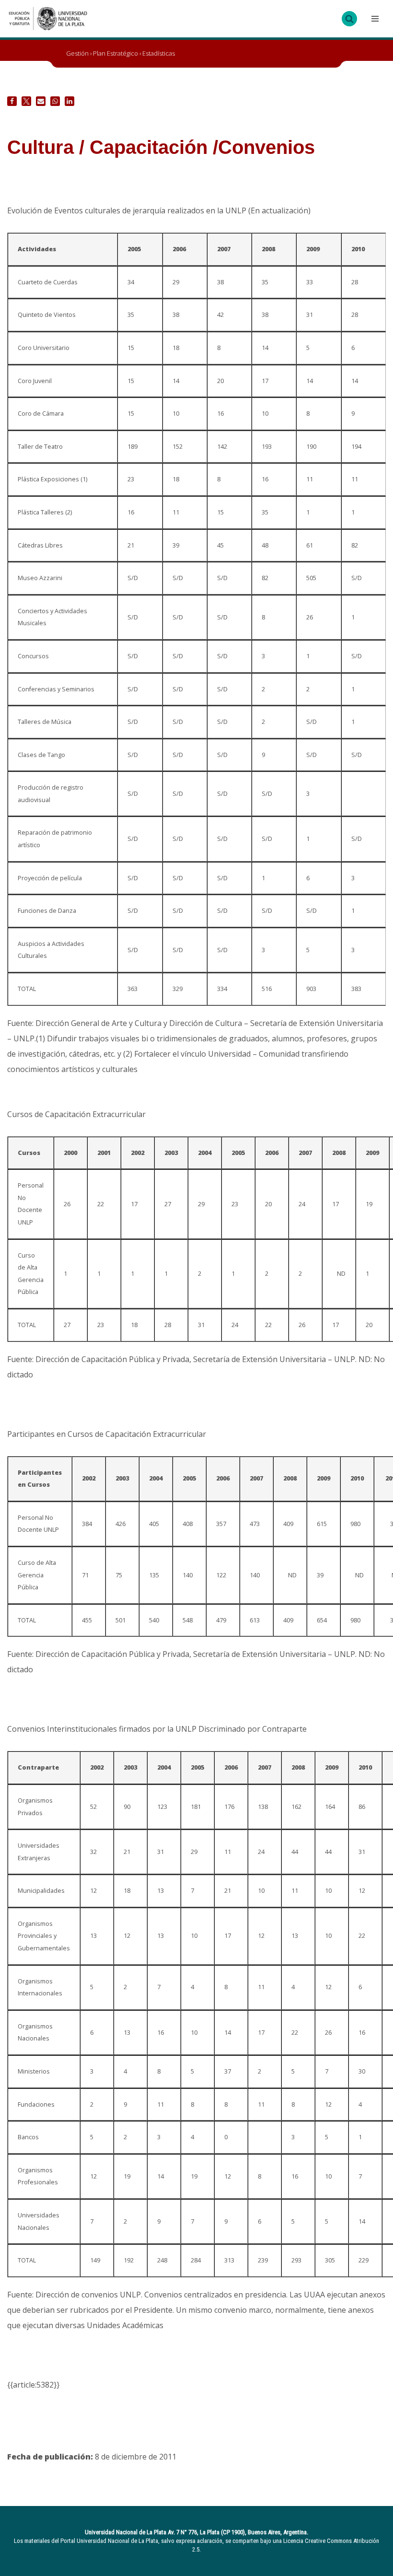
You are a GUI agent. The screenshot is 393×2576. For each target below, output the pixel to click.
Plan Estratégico (116, 53)
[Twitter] (26, 101)
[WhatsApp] (55, 101)
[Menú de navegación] (374, 19)
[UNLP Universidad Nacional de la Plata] (48, 19)
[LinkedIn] (69, 101)
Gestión (77, 53)
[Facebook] (12, 101)
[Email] (41, 101)
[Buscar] (349, 19)
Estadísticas (159, 53)
